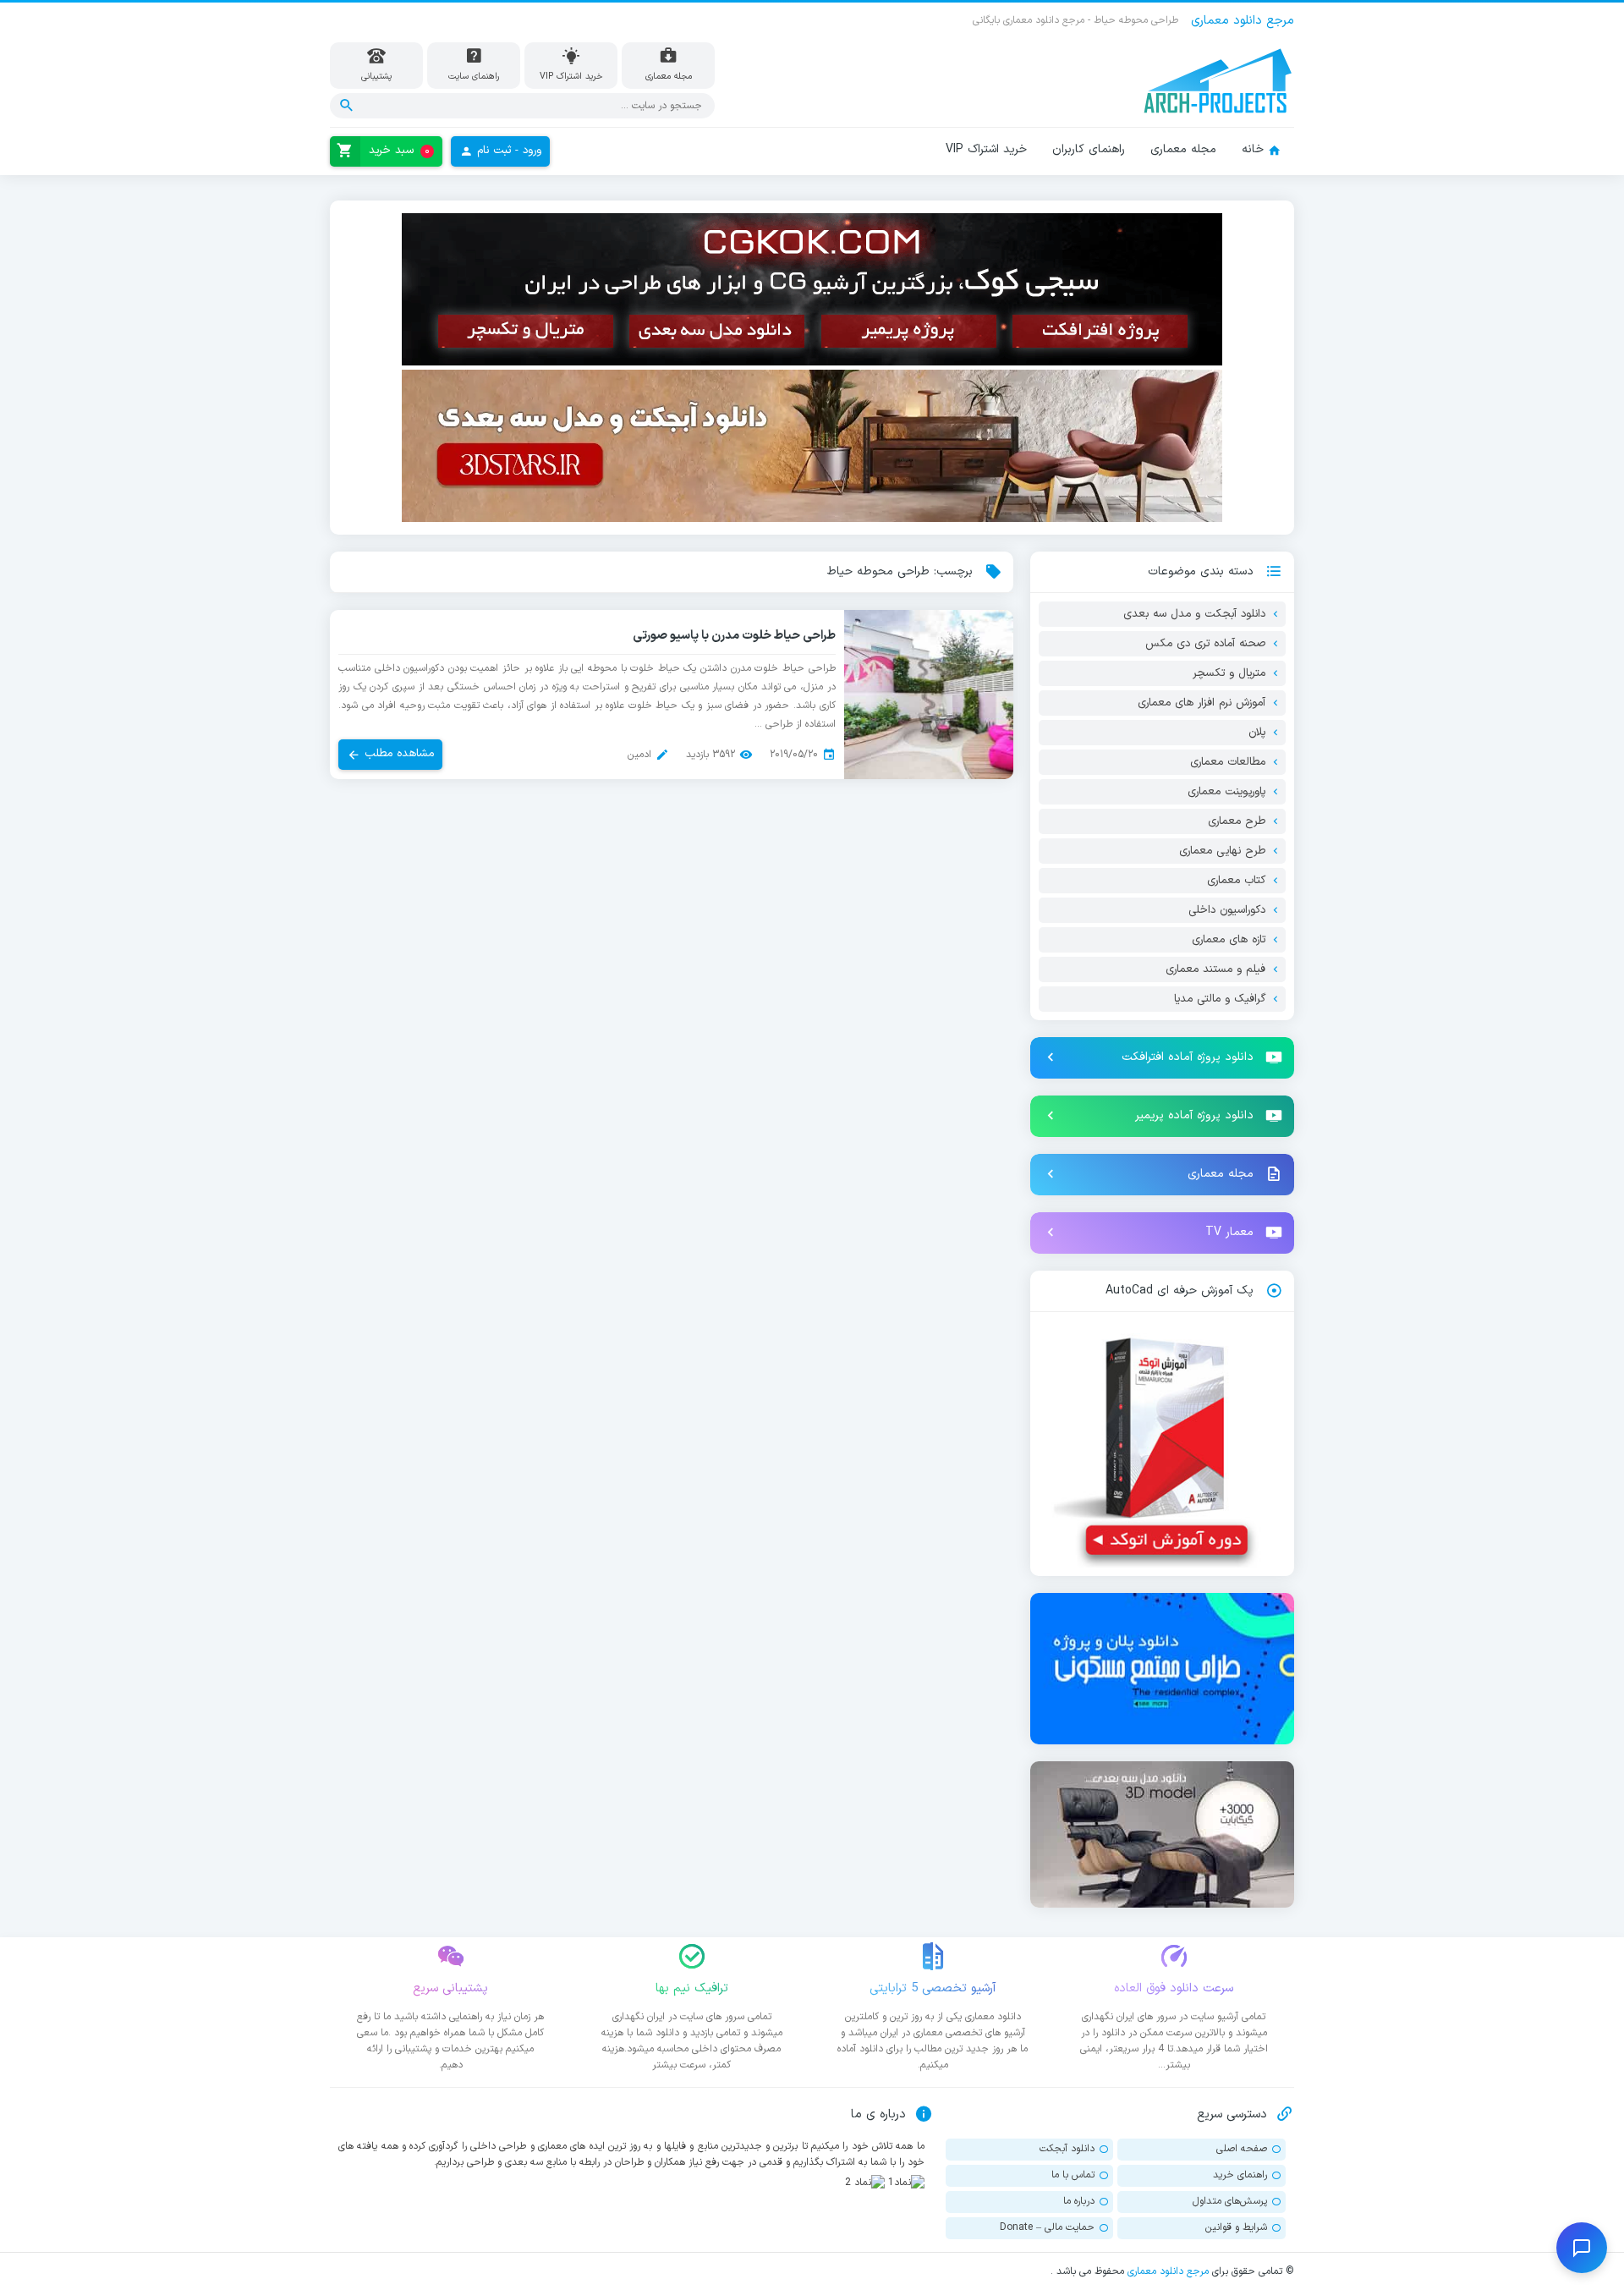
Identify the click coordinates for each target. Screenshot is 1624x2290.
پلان (1257, 733)
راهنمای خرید (1240, 2175)
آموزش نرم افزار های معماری (1202, 703)
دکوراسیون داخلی (1227, 910)
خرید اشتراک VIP (986, 149)
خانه (1253, 149)
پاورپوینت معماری (1226, 792)
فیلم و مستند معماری (1215, 969)
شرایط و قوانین (1236, 2227)
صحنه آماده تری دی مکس (1205, 644)
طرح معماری (1237, 821)
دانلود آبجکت (1067, 2149)
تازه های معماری (1229, 940)
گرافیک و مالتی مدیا (1220, 999)
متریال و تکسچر (1229, 673)
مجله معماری (1183, 149)
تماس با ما (1073, 2175)
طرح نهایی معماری (1222, 851)
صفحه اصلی (1242, 2149)
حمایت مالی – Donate (1047, 2227)
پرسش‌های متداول (1230, 2201)
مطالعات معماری (1228, 762)
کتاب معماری (1236, 881)
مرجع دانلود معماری (1168, 2271)
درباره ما (1079, 2201)
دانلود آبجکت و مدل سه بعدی (1194, 614)
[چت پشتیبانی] (1582, 2248)
